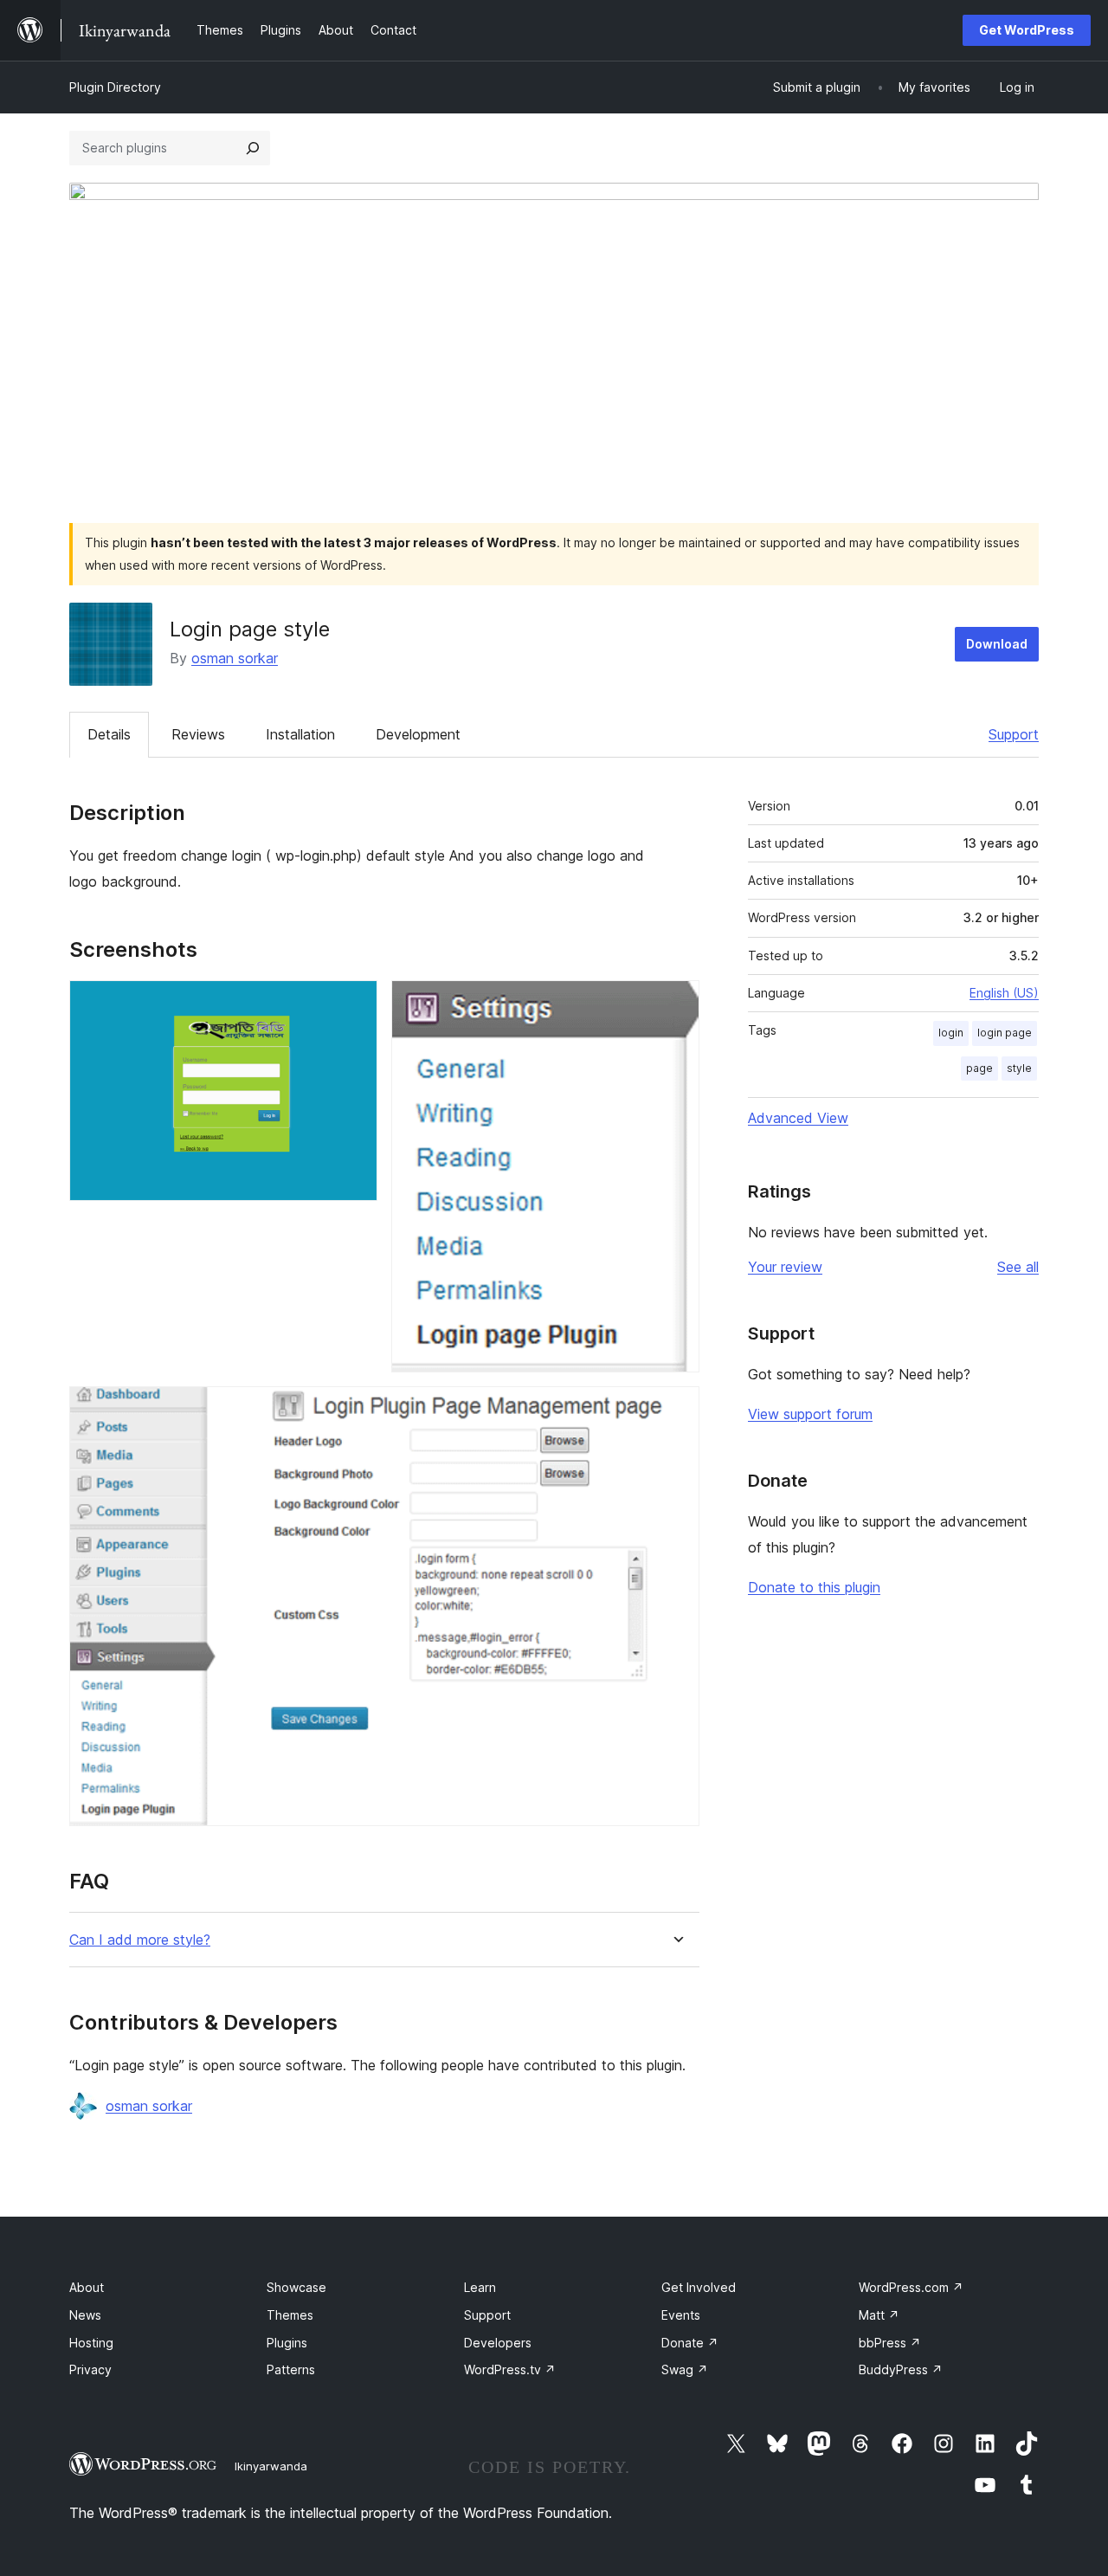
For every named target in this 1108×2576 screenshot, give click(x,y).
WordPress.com (911, 2287)
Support (1014, 734)
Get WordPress (1027, 30)
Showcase (296, 2287)
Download (997, 644)
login (951, 1033)
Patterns (291, 2369)
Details (109, 734)
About (87, 2287)
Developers (498, 2343)
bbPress (890, 2343)
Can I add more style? (140, 1940)
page (979, 1068)
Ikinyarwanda (271, 2466)
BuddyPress (901, 2369)
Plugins (287, 2343)
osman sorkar (235, 658)
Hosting (91, 2343)
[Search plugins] (253, 148)
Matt (879, 2315)
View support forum (810, 1414)
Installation (300, 734)
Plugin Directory (115, 87)
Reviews (198, 734)
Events (681, 2315)
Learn (480, 2287)
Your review (785, 1267)
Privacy (90, 2369)
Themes (290, 2315)
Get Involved (699, 2287)
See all (1018, 1267)
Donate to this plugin (814, 1587)
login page (1005, 1033)
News (85, 2315)
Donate (690, 2343)
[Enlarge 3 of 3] (676, 1410)
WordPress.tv (510, 2369)
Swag (685, 2369)
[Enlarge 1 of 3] (354, 1004)
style (1019, 1068)
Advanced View (798, 1118)
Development (418, 734)
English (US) (1004, 993)
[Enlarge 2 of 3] (676, 1004)
